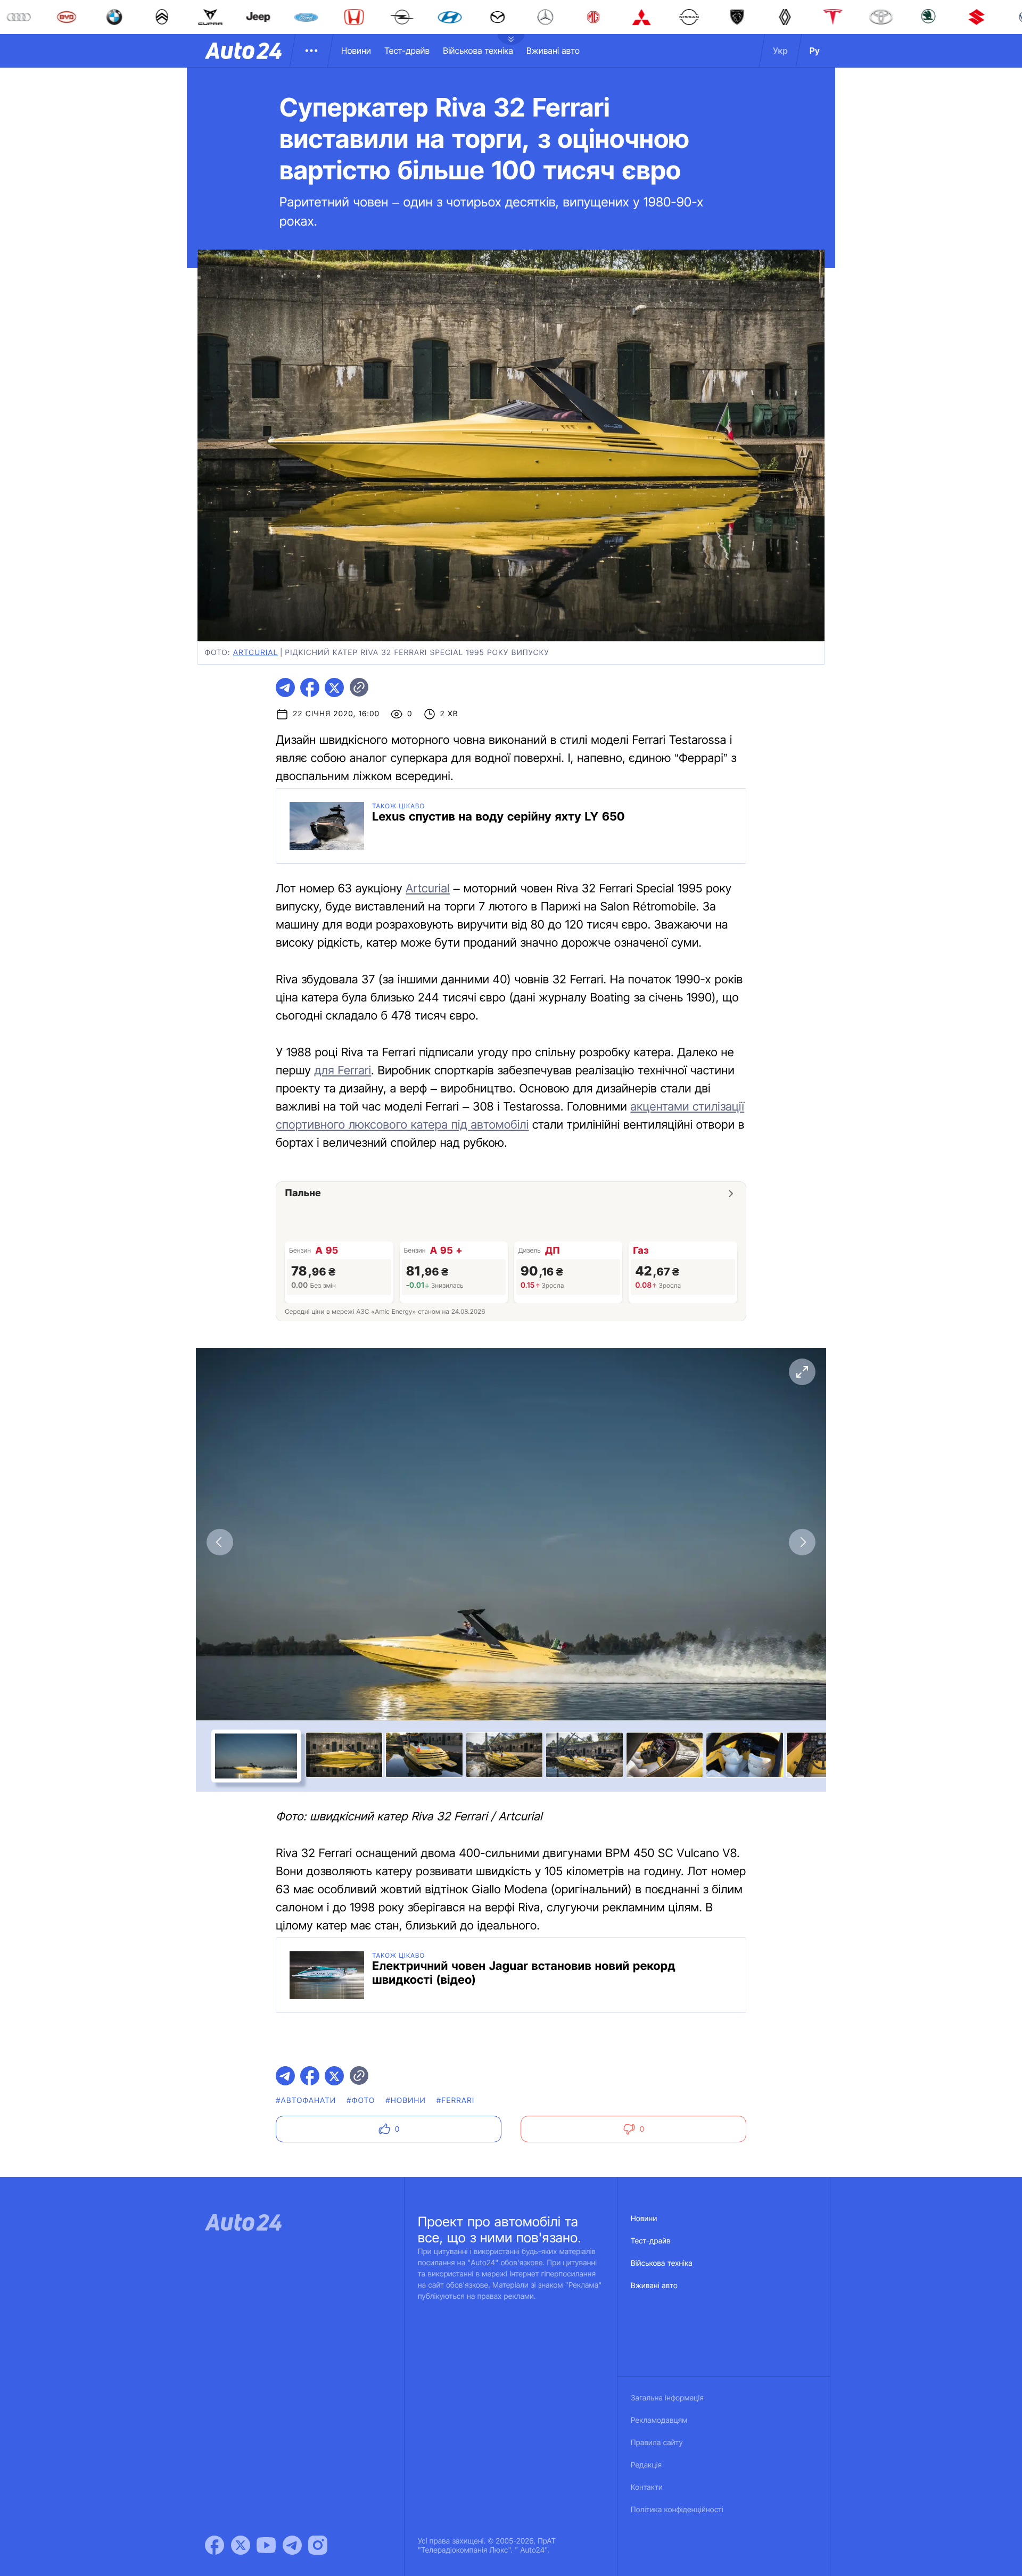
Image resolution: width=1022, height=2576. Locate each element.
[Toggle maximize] (802, 1372)
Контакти (647, 2487)
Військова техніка (478, 51)
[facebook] (310, 688)
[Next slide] (802, 1542)
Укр (780, 51)
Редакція (646, 2465)
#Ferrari (455, 2101)
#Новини (406, 2101)
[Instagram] (318, 2545)
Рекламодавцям (659, 2420)
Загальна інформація (667, 2398)
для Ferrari (343, 1071)
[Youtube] (266, 2545)
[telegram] (285, 688)
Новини (356, 51)
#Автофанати (306, 2101)
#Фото (361, 2101)
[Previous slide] (220, 1542)
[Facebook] (215, 2545)
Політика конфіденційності (677, 2510)
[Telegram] (292, 2545)
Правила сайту (657, 2443)
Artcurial (256, 653)
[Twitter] (241, 2545)
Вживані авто (553, 51)
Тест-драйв (407, 51)
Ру (815, 51)
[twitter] (334, 688)
